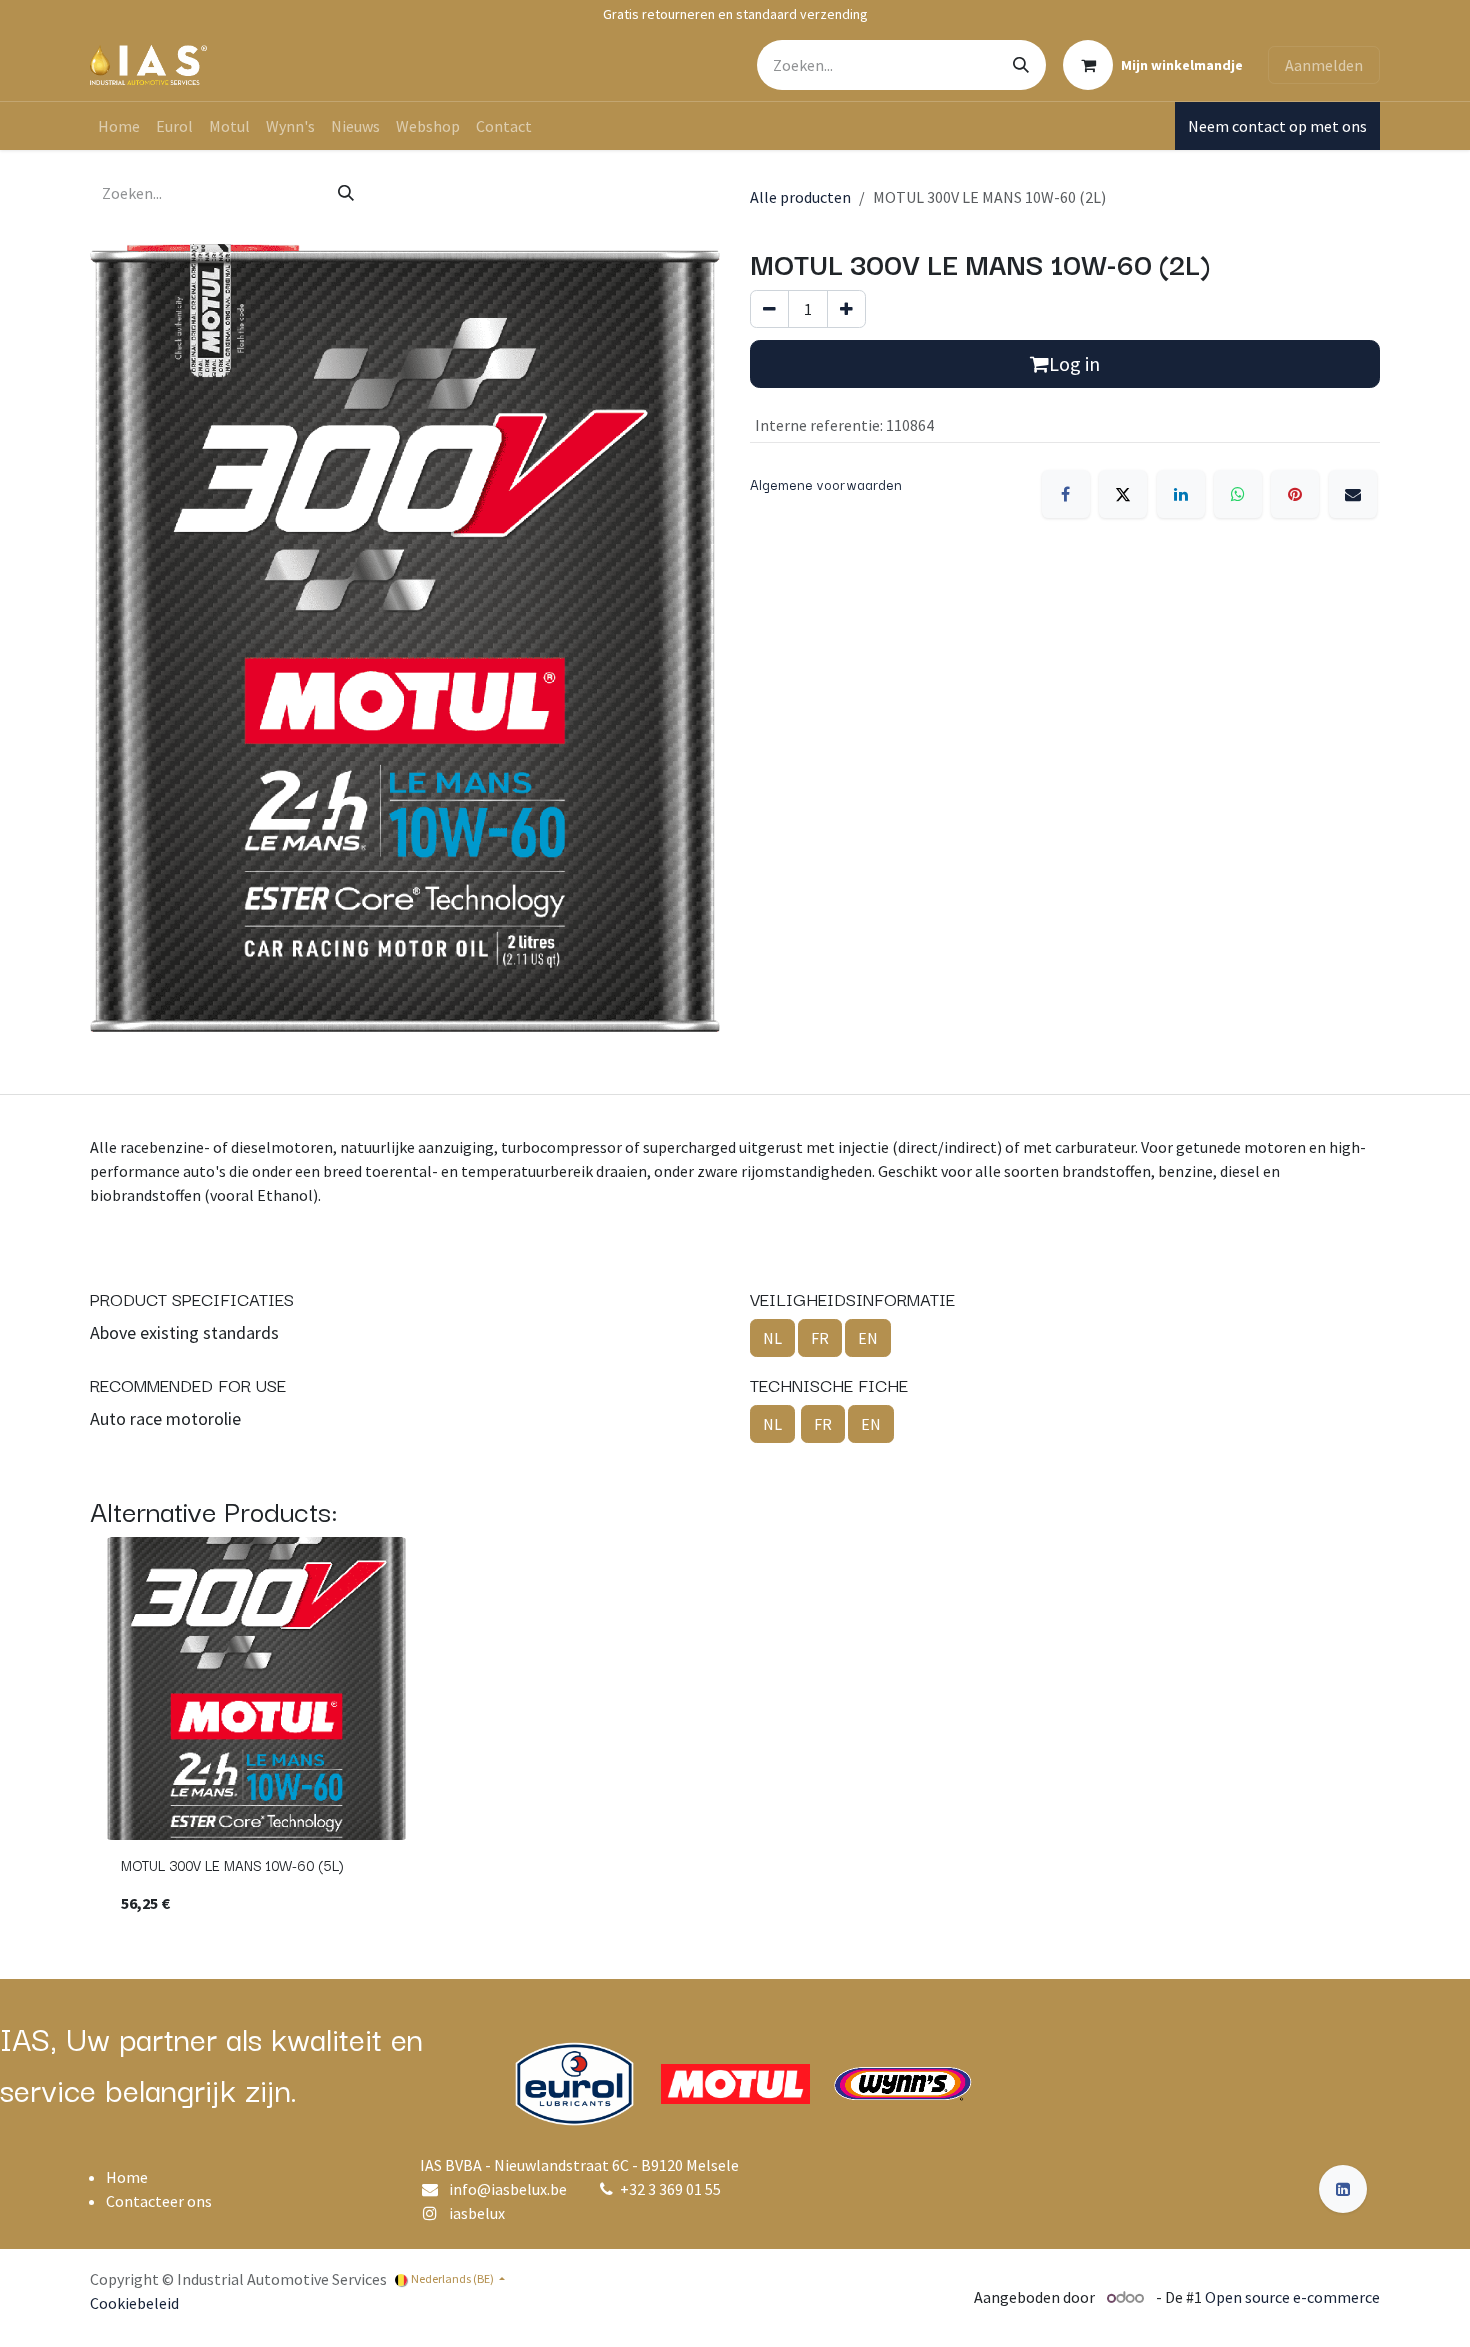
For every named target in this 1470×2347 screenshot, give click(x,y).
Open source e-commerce (1292, 2297)
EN (868, 1338)
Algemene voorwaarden (826, 484)
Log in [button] (1074, 363)
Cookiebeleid (134, 2303)
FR (820, 1338)
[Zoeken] (1021, 65)
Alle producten (800, 197)
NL (772, 1338)
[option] (735, 1734)
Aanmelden (1324, 65)
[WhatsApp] (1238, 494)
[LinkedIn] (1181, 494)
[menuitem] (119, 126)
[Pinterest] (1295, 494)
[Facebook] (1066, 494)
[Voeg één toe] (846, 309)
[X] (1123, 494)
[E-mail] (1353, 494)
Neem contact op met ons (1277, 126)
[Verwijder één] (769, 309)
